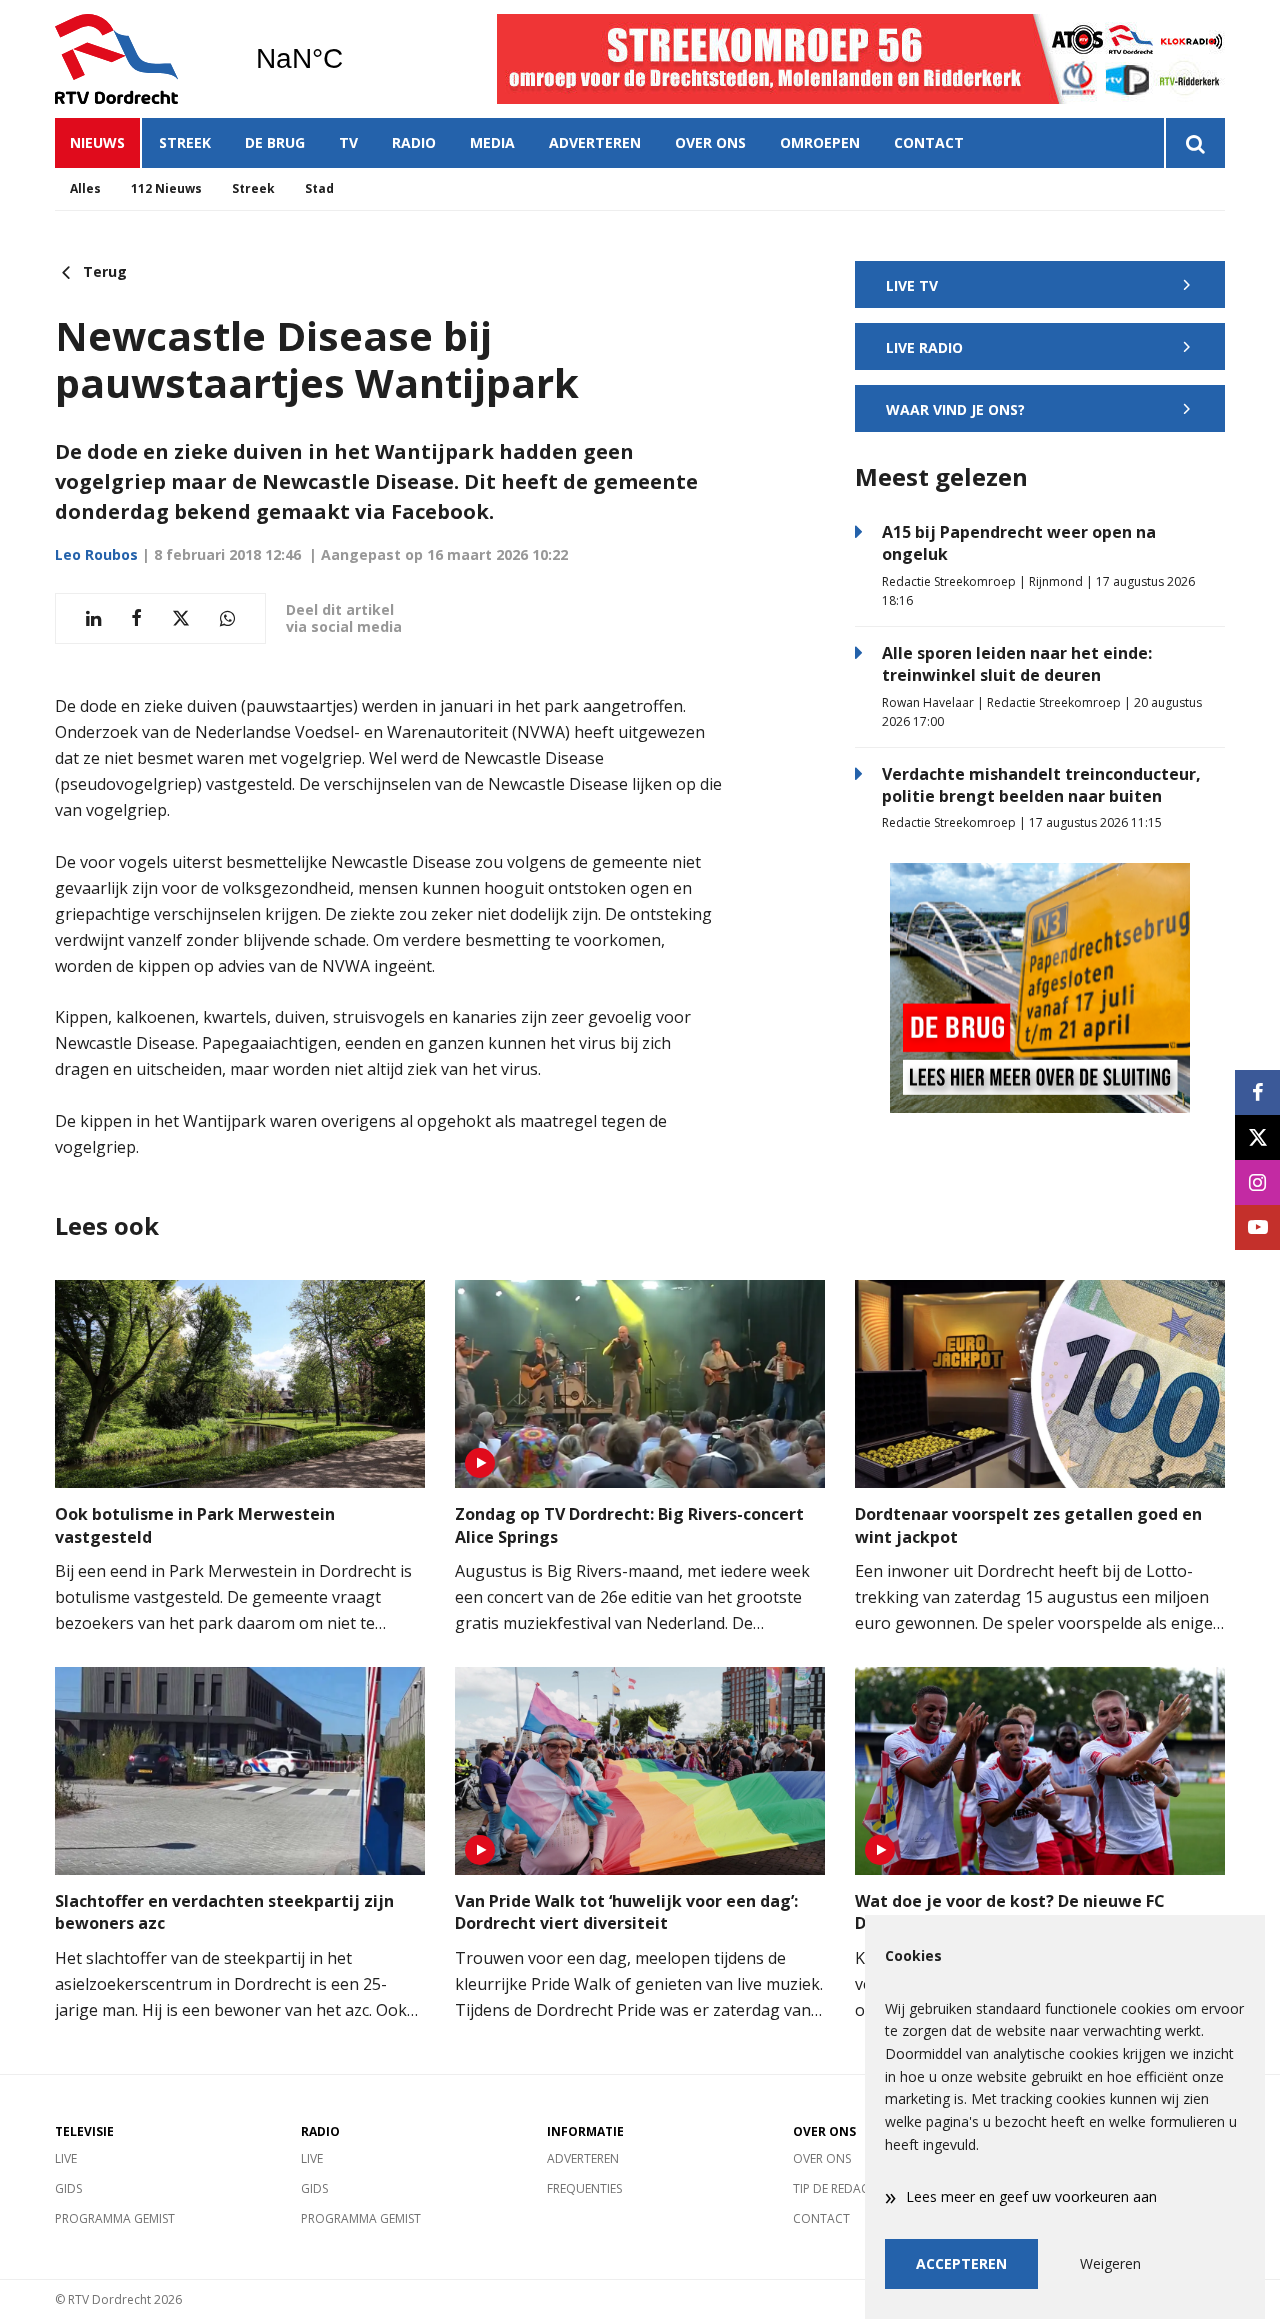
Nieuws (97, 142)
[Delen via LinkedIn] (93, 618)
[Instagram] (1257, 1182)
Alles (85, 188)
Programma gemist (115, 2218)
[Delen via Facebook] (136, 618)
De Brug (275, 142)
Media (492, 142)
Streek (185, 142)
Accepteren (961, 2263)
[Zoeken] (1194, 143)
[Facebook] (1257, 1092)
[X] (1257, 1137)
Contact (929, 142)
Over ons (710, 142)
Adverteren (595, 142)
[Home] (140, 59)
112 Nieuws (166, 188)
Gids (68, 2188)
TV (348, 142)
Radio (414, 142)
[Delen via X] (181, 618)
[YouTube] (1257, 1227)
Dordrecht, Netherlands (350, 59)
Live (66, 2158)
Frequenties (584, 2188)
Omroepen (820, 142)
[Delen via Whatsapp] (227, 618)
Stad (319, 188)
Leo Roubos (96, 554)
